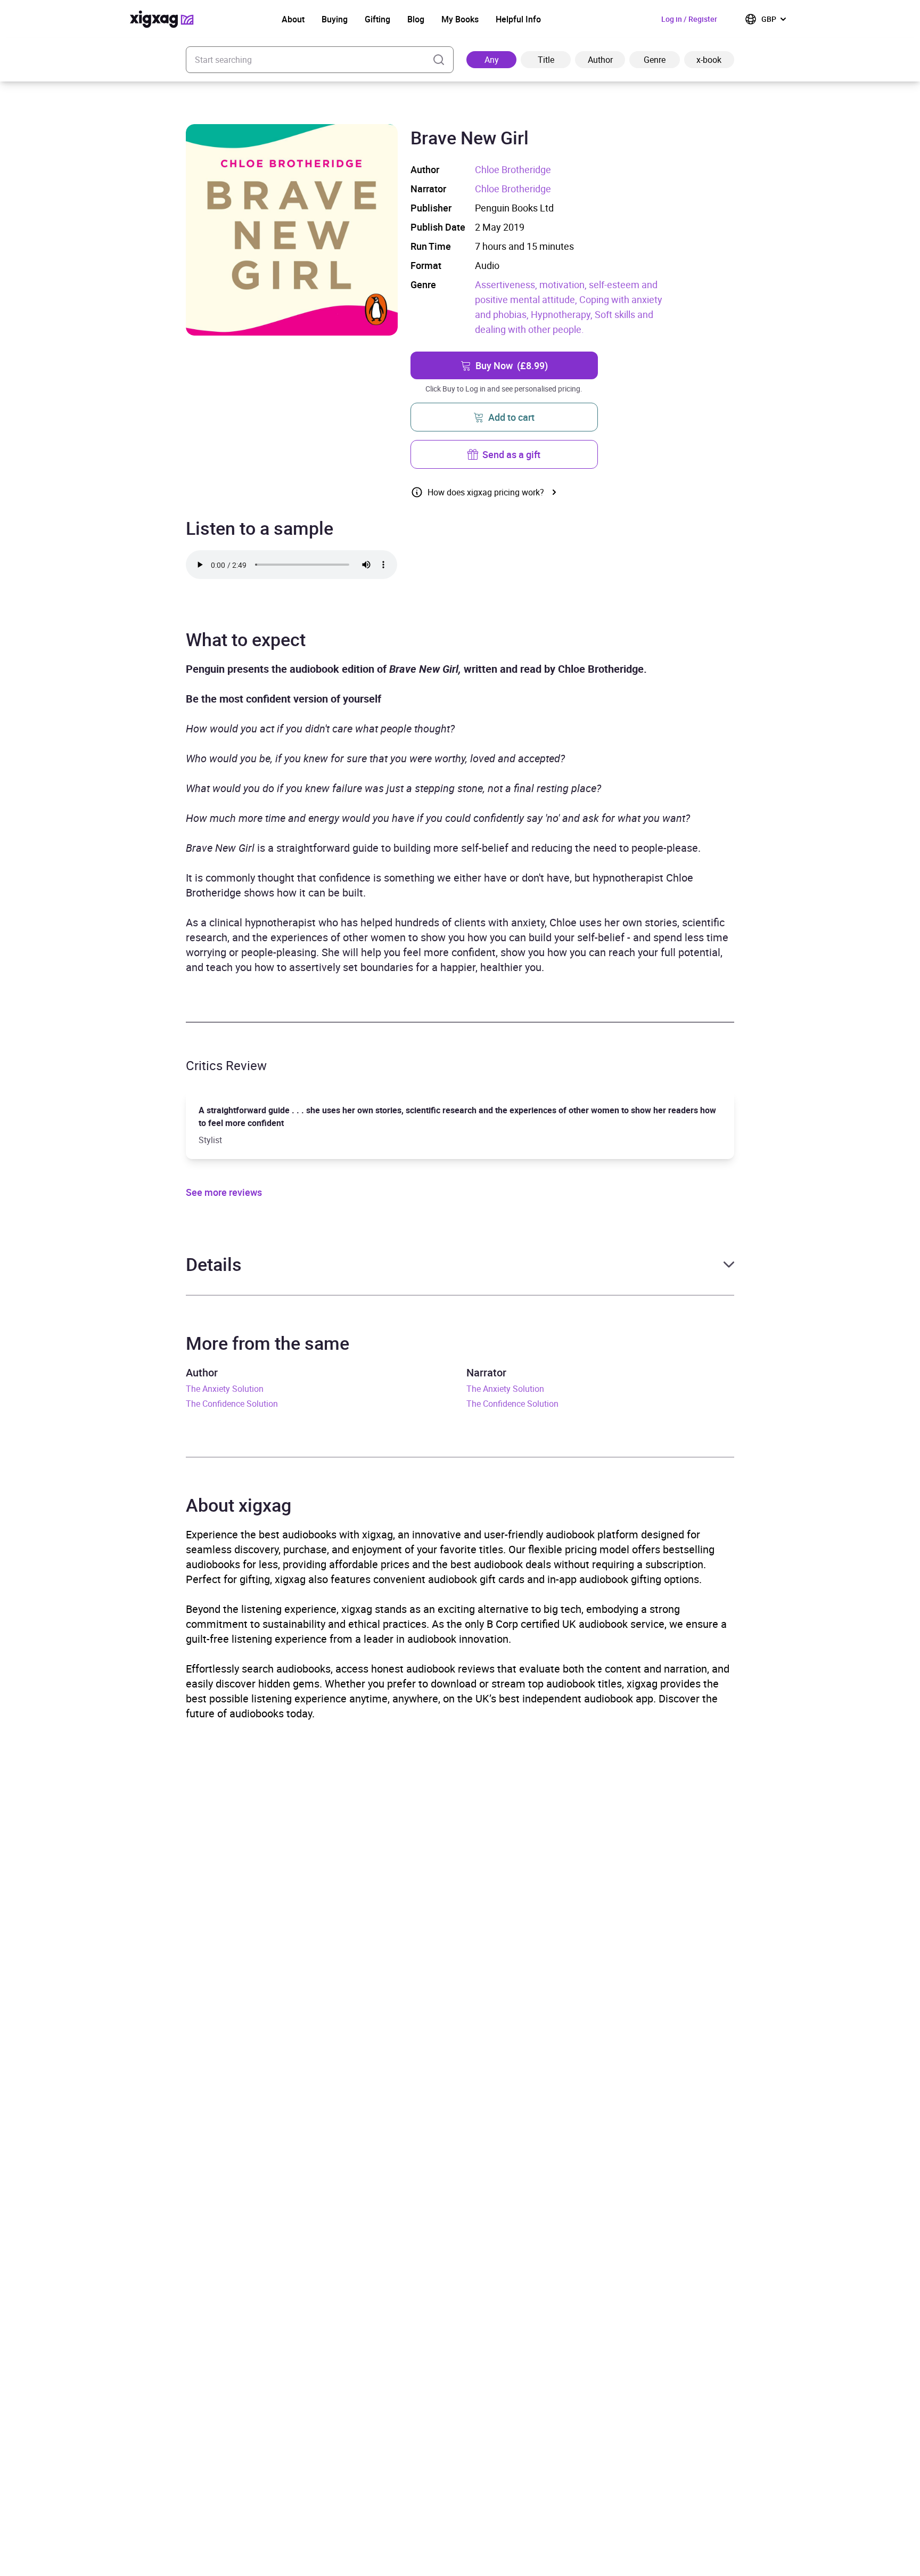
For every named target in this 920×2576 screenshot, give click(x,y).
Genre (655, 60)
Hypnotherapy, (563, 314)
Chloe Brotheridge (513, 169)
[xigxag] (162, 19)
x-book (709, 60)
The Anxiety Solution (225, 1389)
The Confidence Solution (232, 1404)
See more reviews (224, 1192)
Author (600, 60)
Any (492, 60)
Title (546, 60)
